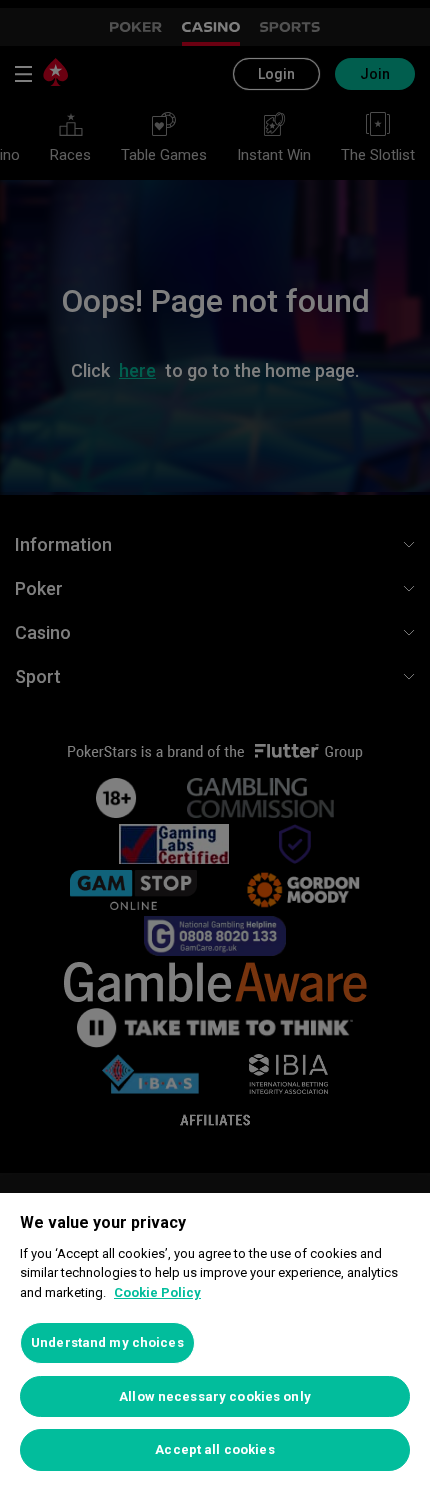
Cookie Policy (157, 1292)
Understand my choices (107, 1342)
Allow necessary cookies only (215, 1396)
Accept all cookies (214, 1449)
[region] (215, 1342)
